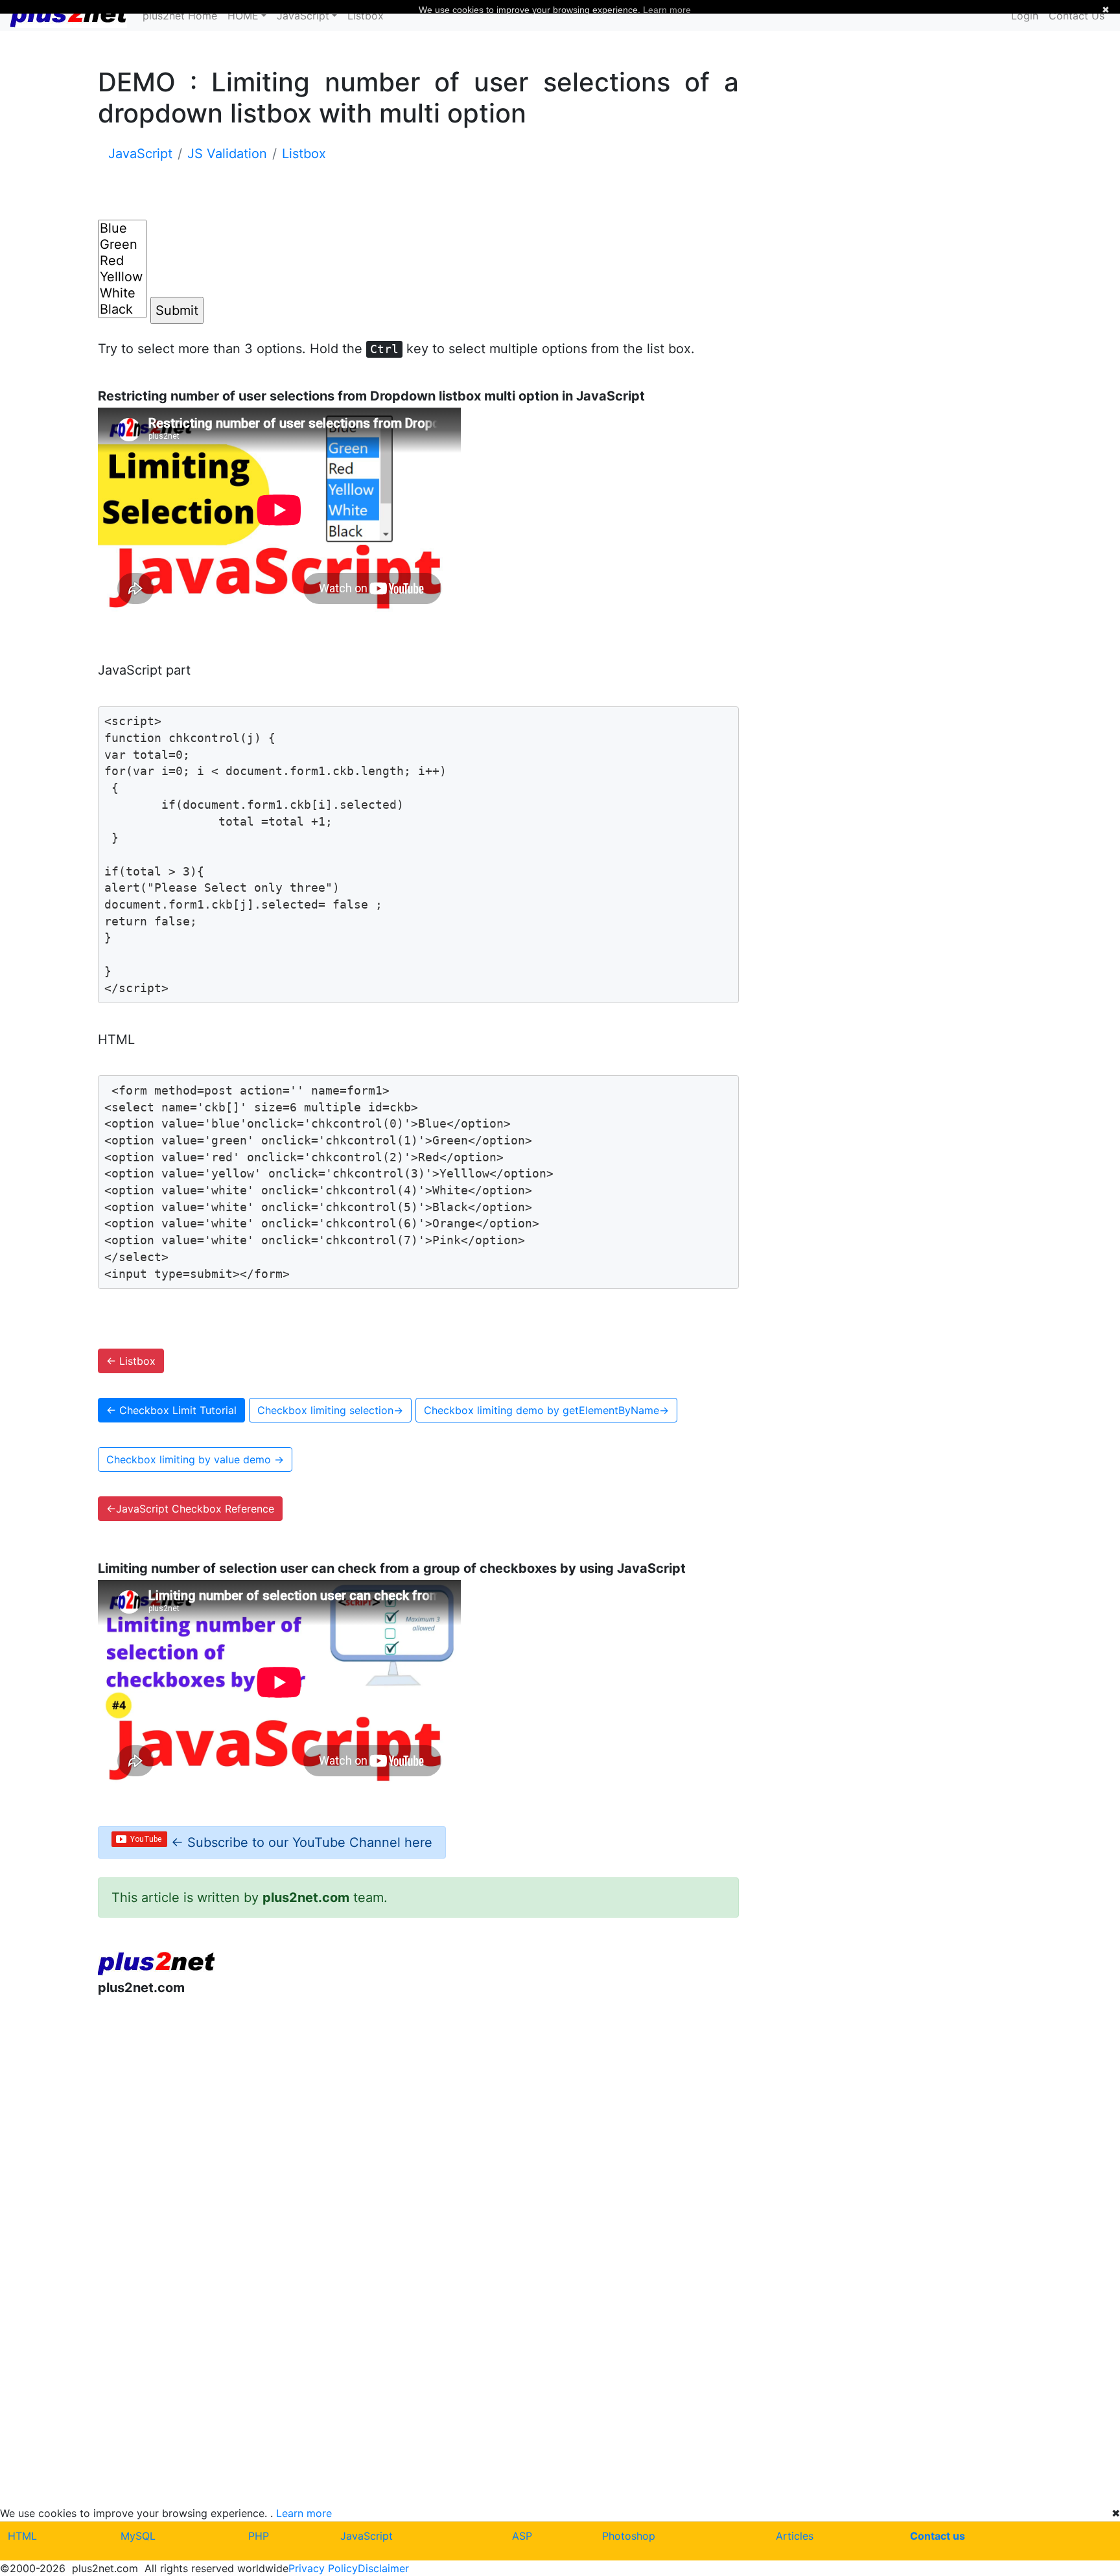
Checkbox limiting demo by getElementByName (546, 1410)
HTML (22, 2536)
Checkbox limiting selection (330, 1410)
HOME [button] (243, 16)
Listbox (366, 16)
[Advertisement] (419, 2113)
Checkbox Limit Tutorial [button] (171, 1410)
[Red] (122, 261)
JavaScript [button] (303, 16)
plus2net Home (180, 16)
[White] (122, 293)
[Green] (122, 245)
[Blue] (122, 228)
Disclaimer (383, 2568)
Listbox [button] (131, 1361)
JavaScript (367, 2536)
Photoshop (629, 2536)
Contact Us (1077, 16)
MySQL (138, 2536)
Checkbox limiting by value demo (195, 1459)
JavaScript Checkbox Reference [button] (190, 1509)
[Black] (122, 309)
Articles (795, 2536)
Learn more (304, 2513)
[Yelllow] (122, 277)
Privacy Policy (323, 2568)
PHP (259, 2536)
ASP (522, 2536)
